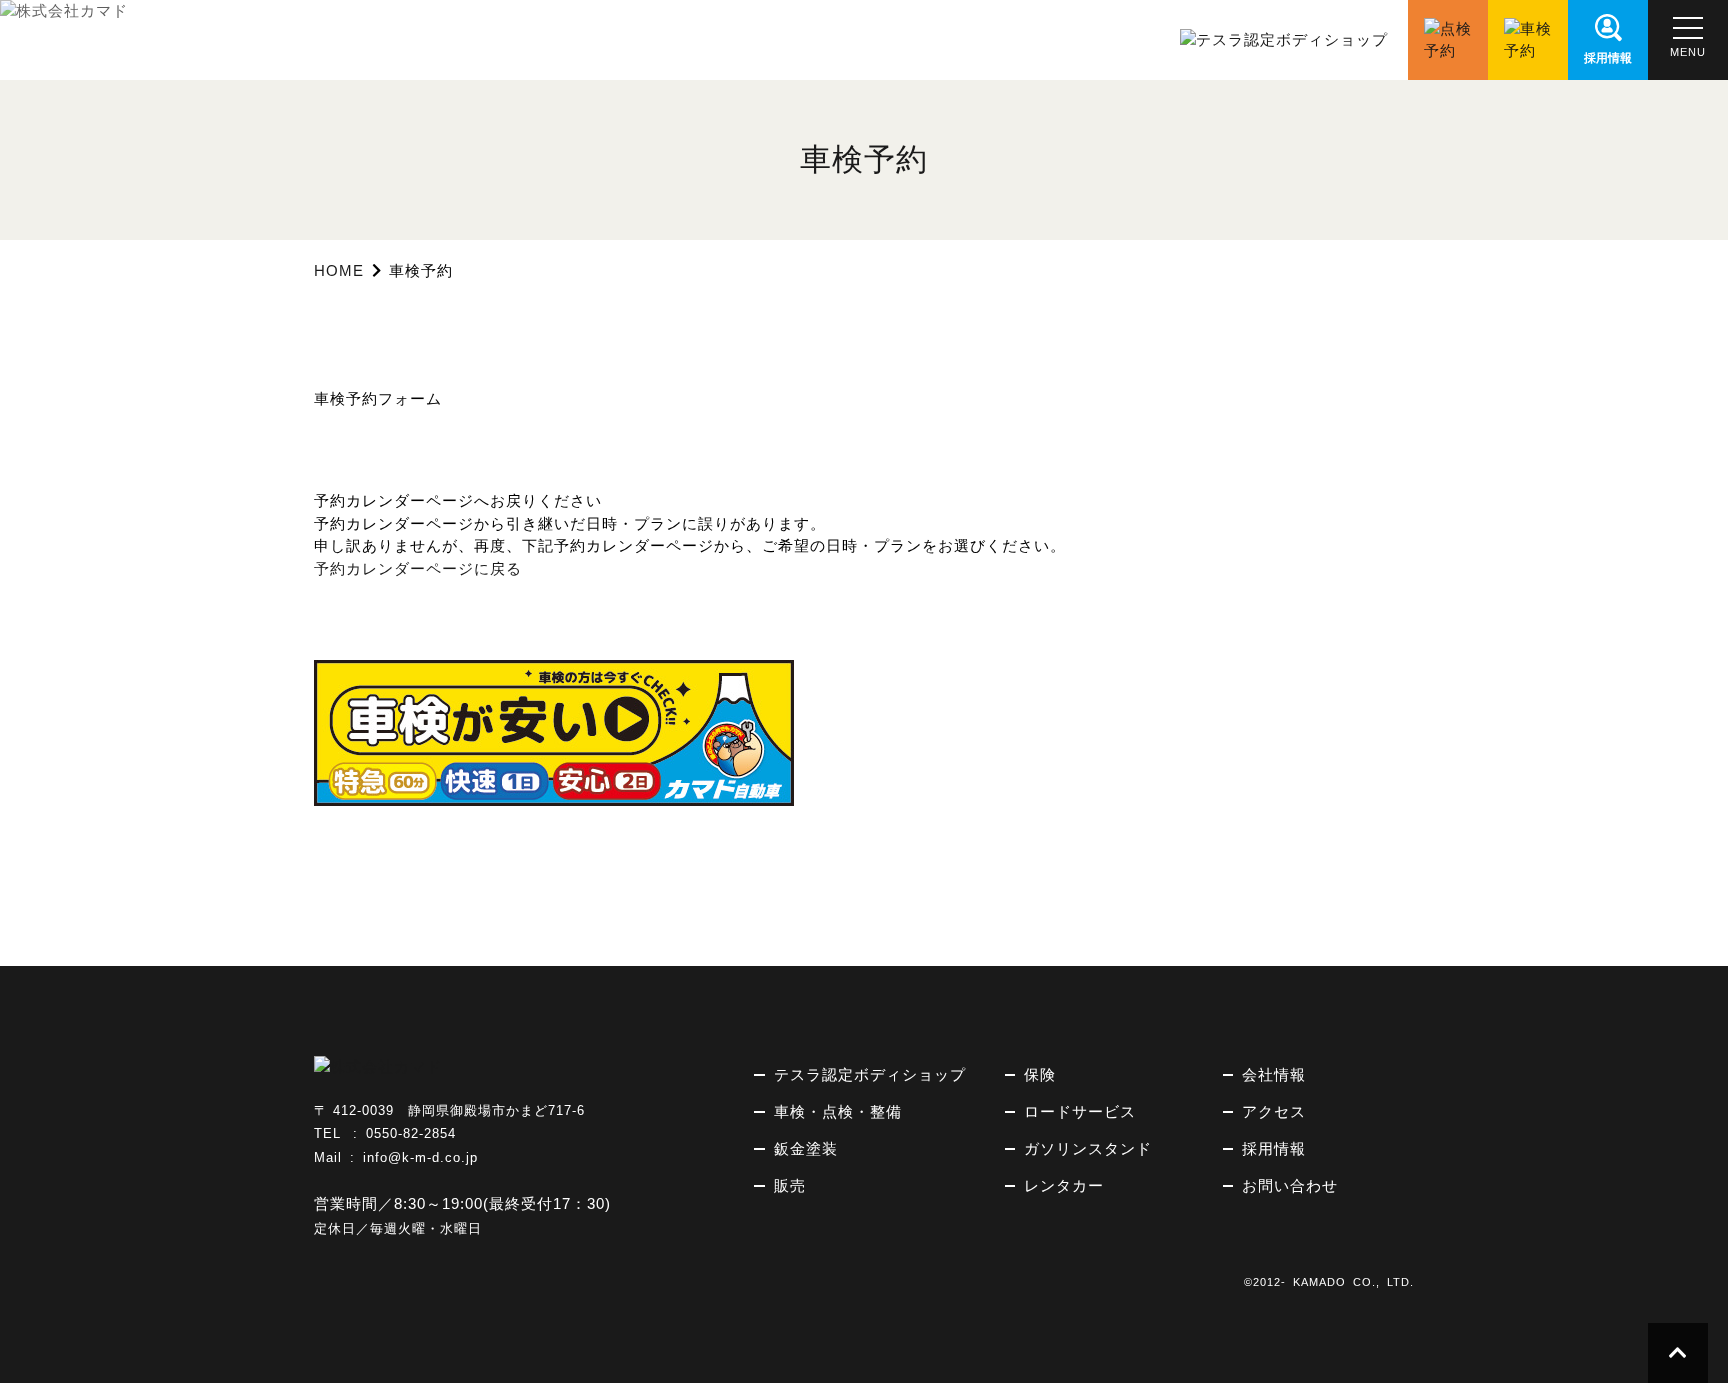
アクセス (1274, 1111)
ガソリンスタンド (1088, 1148)
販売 (790, 1185)
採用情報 (1274, 1148)
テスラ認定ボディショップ (870, 1074)
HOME (339, 270)
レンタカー (1064, 1185)
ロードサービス (1080, 1111)
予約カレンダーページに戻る (418, 568)
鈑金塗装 (806, 1148)
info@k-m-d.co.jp (420, 1157)
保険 (1040, 1074)
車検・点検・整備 (838, 1111)
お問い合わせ (1290, 1185)
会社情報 (1274, 1074)
